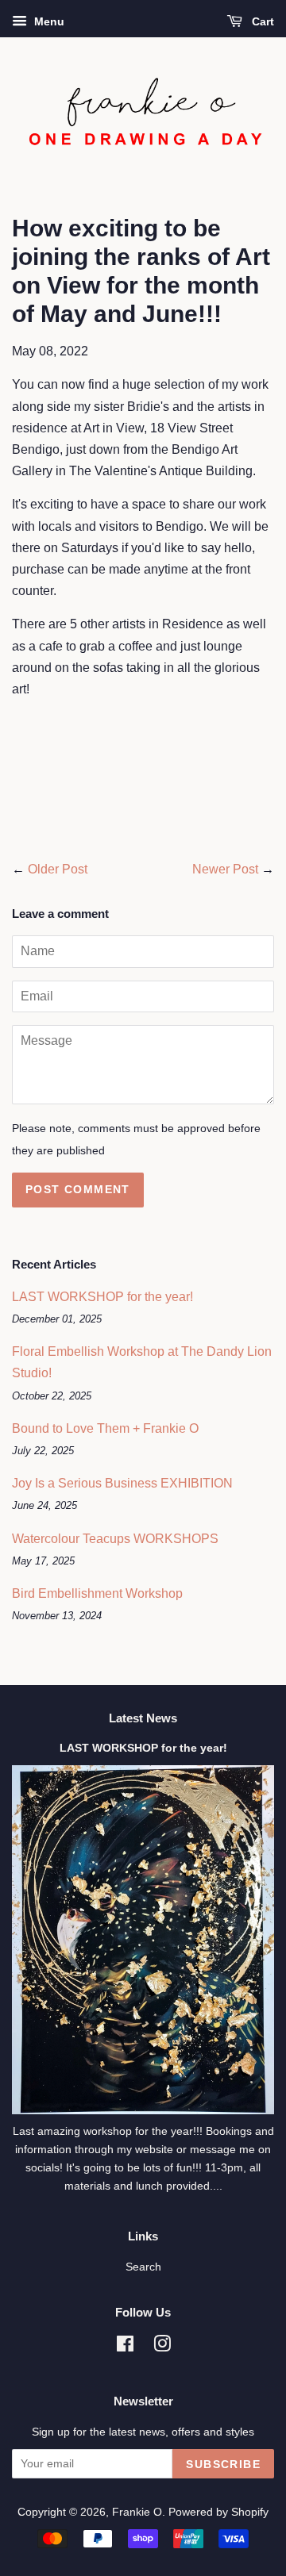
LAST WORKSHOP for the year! (102, 1297)
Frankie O (137, 2512)
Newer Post (225, 869)
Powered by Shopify (218, 2512)
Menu (48, 21)
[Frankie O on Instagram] (162, 2347)
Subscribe (223, 2464)
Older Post (58, 869)
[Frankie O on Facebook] (125, 2347)
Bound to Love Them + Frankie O (105, 1428)
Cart (261, 21)
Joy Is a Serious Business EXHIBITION (122, 1483)
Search (143, 2267)
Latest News (143, 1718)
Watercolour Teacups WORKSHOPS (115, 1539)
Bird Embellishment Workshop (97, 1593)
